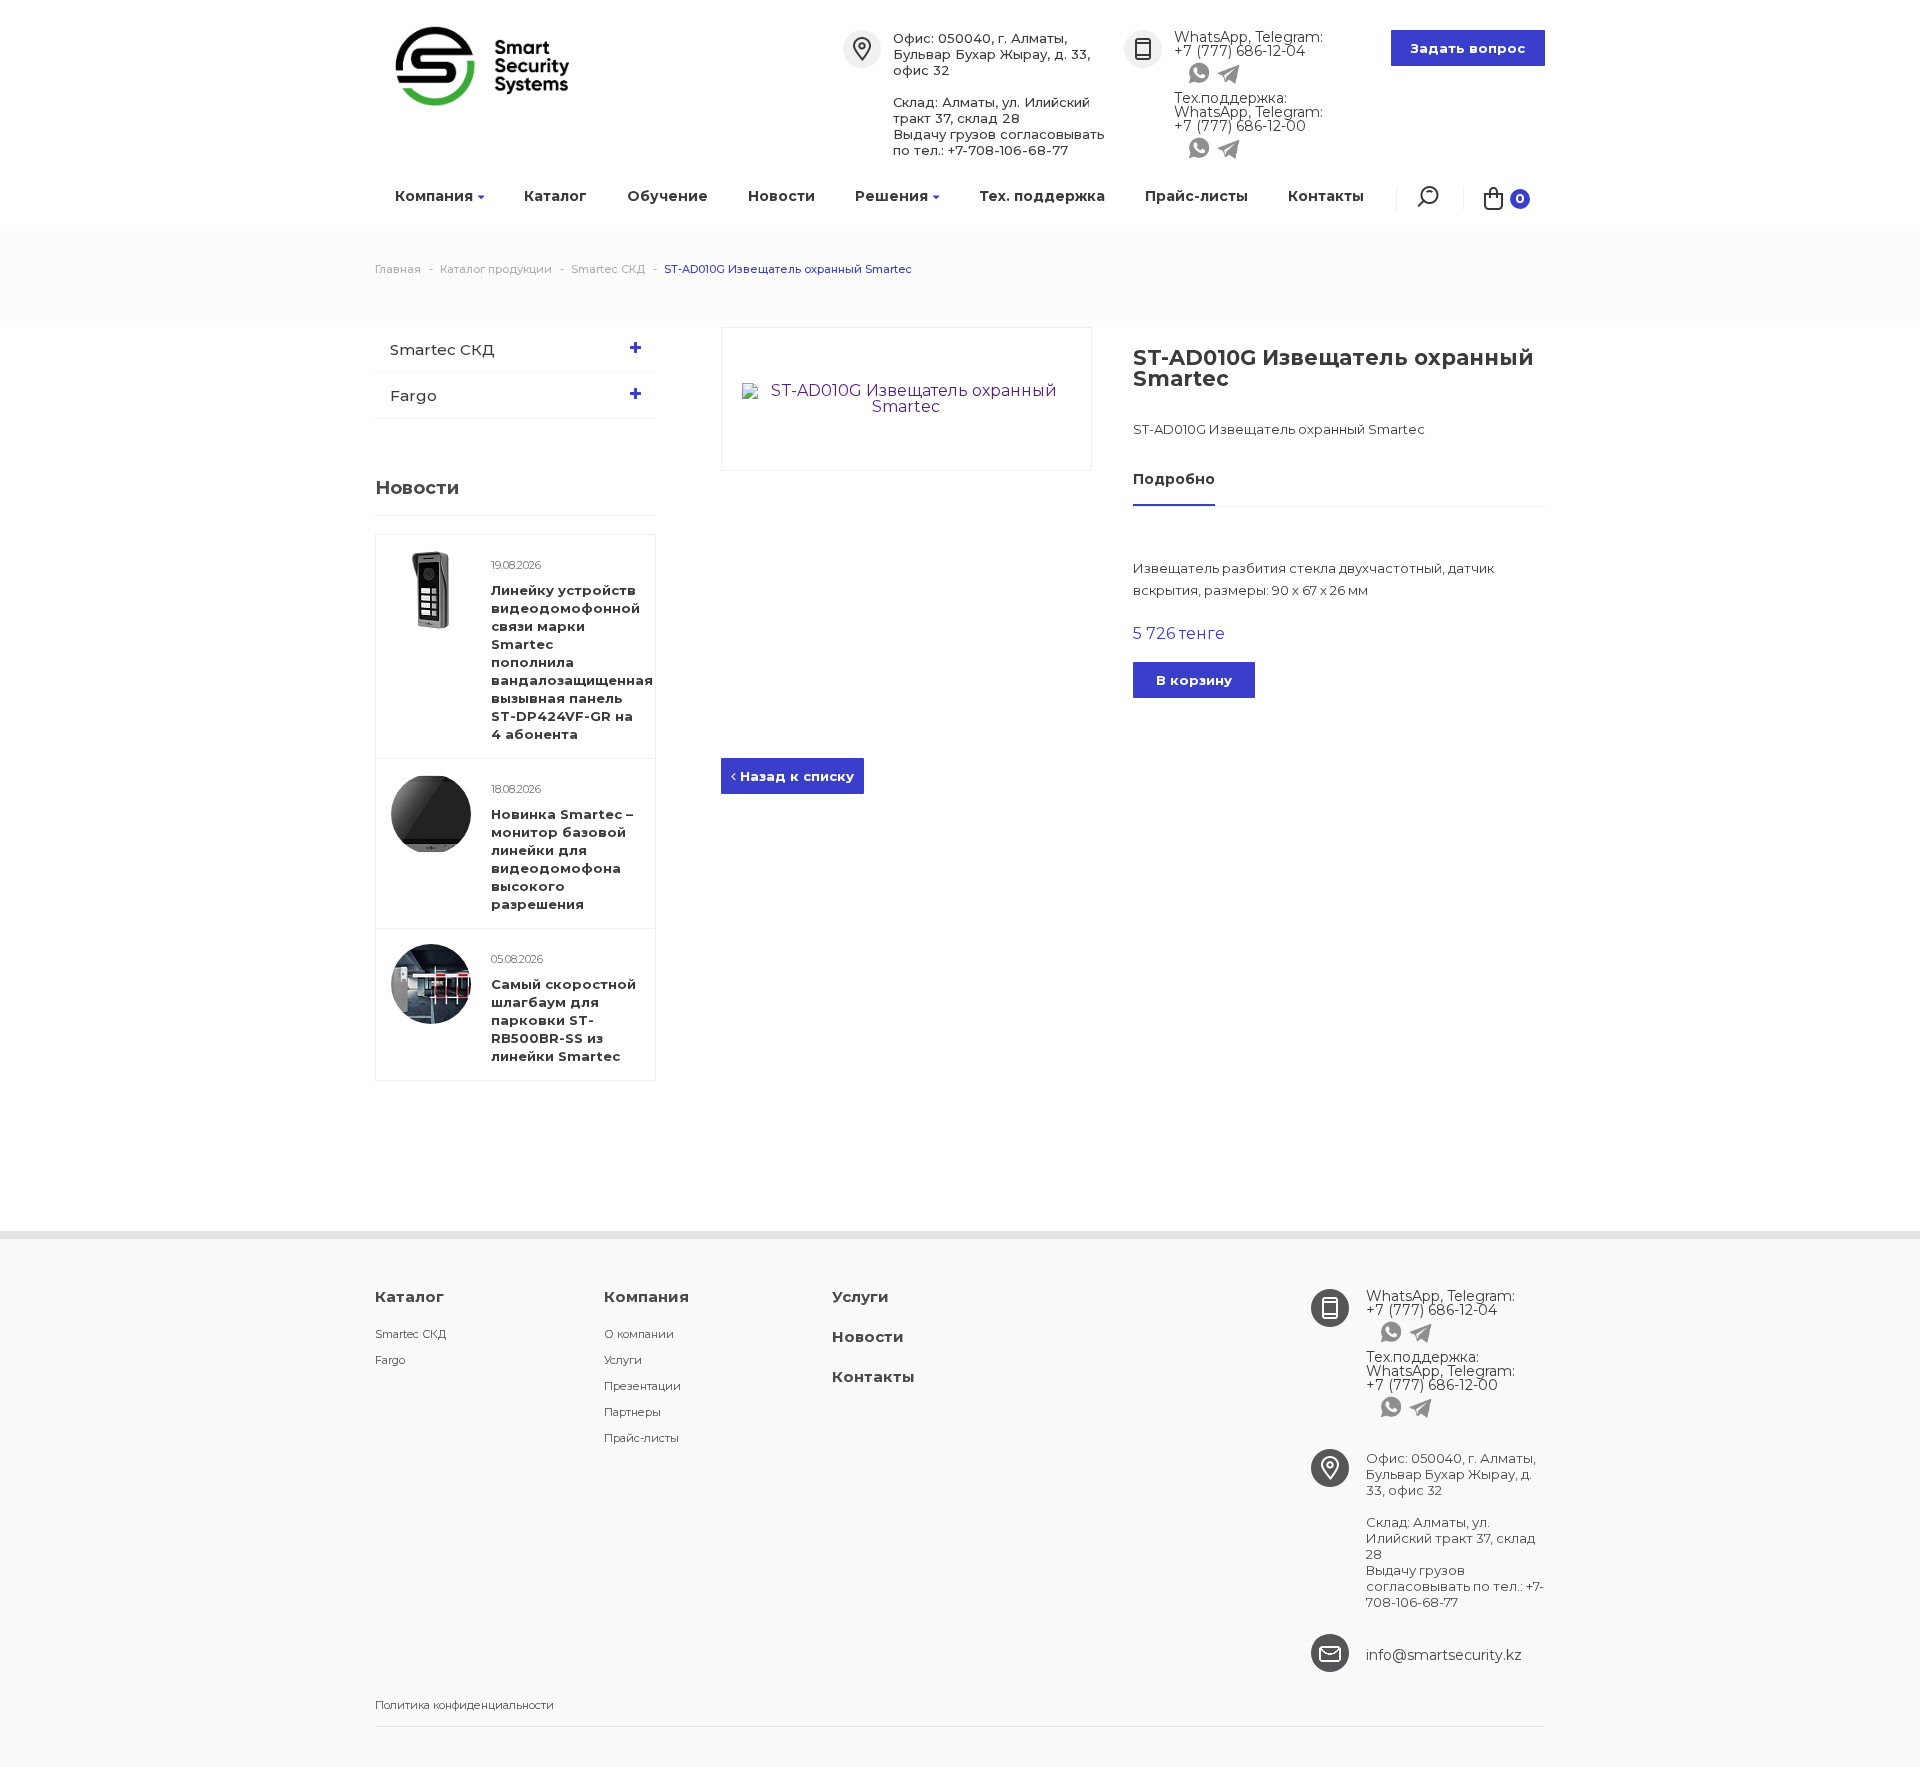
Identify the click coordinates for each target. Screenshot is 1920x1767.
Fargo (413, 395)
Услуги (623, 1360)
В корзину (1194, 680)
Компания (434, 196)
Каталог (555, 196)
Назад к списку (795, 776)
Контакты (1326, 196)
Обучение (667, 196)
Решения (891, 196)
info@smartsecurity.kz (1444, 1655)
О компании (639, 1334)
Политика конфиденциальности (464, 1705)
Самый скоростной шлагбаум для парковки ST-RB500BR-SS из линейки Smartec (563, 1020)
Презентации (642, 1386)
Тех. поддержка (1042, 196)
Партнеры (632, 1412)
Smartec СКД (442, 349)
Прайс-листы (1196, 196)
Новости (781, 196)
